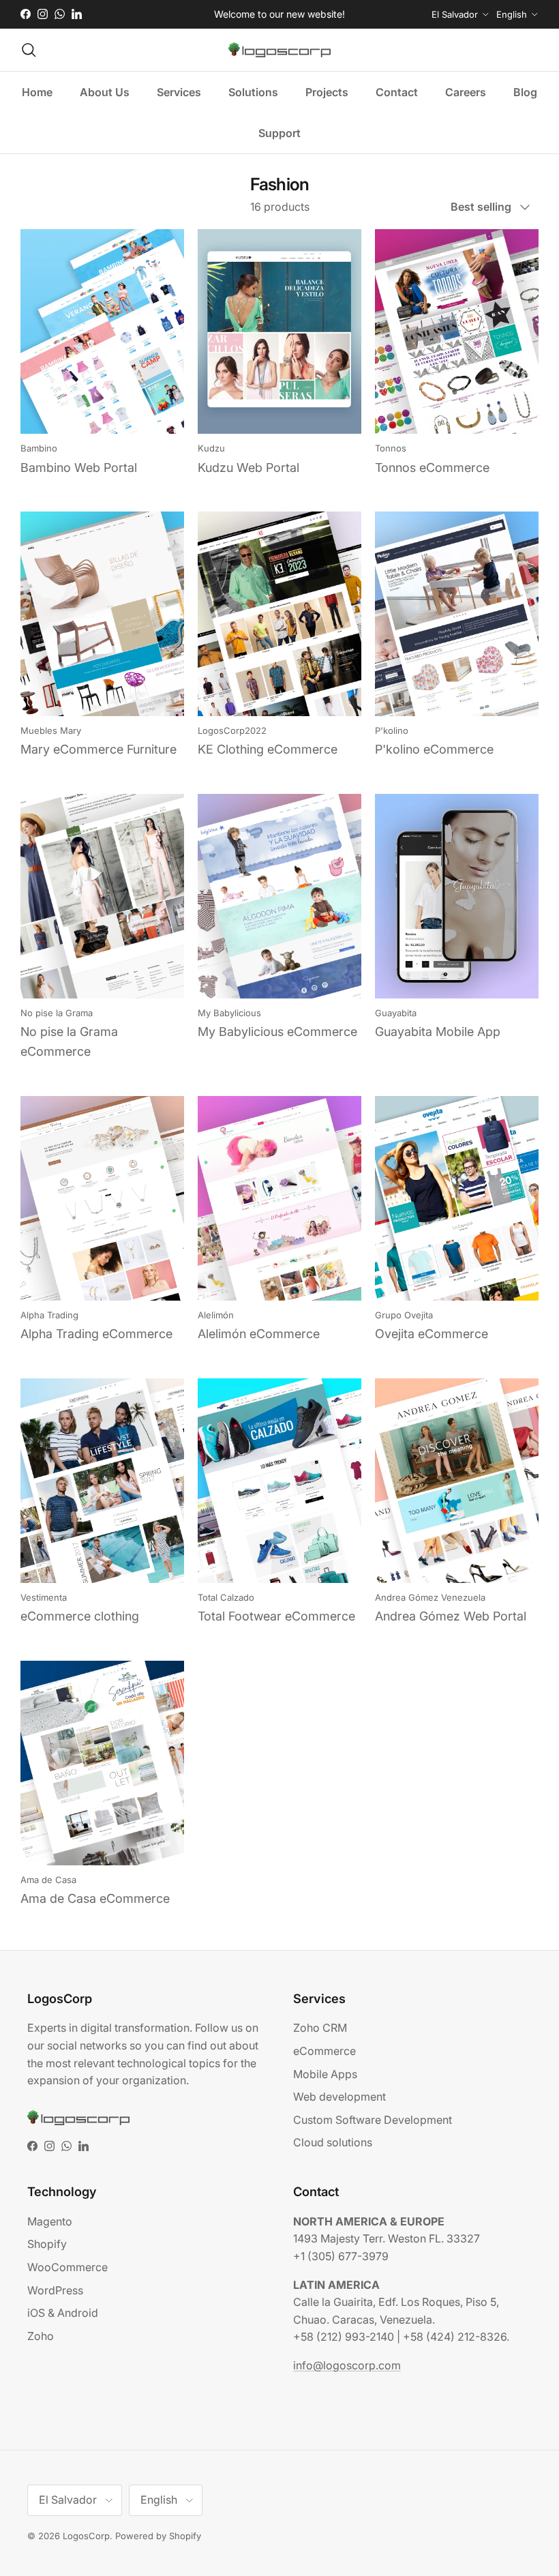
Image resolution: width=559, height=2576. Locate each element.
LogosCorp (86, 2536)
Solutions (253, 92)
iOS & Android (63, 2313)
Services (179, 92)
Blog (525, 92)
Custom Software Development (373, 2120)
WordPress (55, 2290)
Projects (327, 92)
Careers (466, 92)
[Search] (29, 50)
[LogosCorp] (279, 50)
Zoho (41, 2336)
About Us (105, 92)
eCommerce (324, 2051)
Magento (50, 2221)
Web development (339, 2097)
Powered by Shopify (158, 2536)
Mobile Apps (325, 2074)
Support (279, 133)
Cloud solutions (333, 2142)
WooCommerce (67, 2267)
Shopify (47, 2244)
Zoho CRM (320, 2028)
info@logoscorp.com (347, 2365)
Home (37, 92)
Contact (397, 92)
